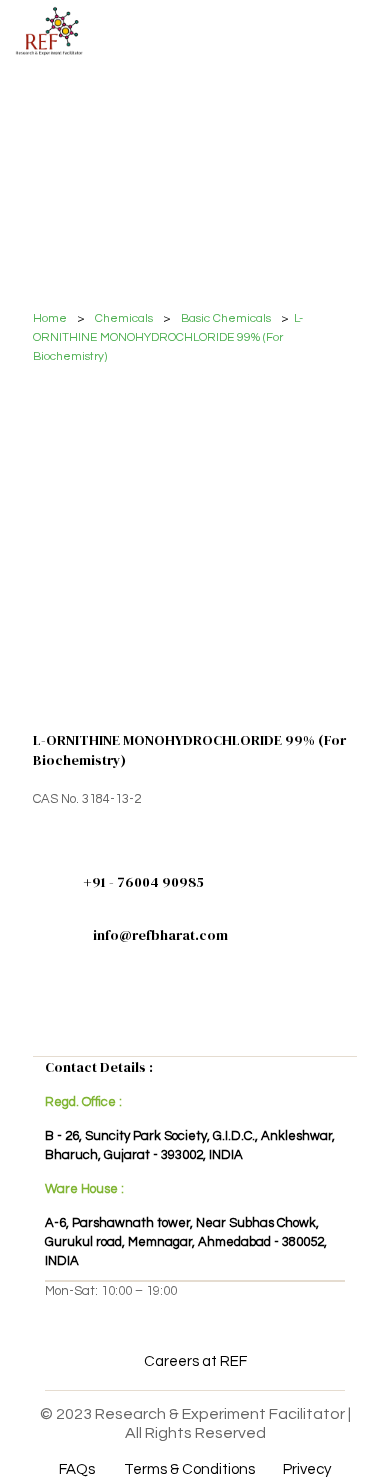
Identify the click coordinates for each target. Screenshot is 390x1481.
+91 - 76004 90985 (143, 882)
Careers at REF (195, 1361)
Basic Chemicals (226, 318)
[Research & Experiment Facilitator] (49, 30)
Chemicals (124, 318)
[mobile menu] (363, 30)
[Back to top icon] (349, 1440)
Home (50, 318)
